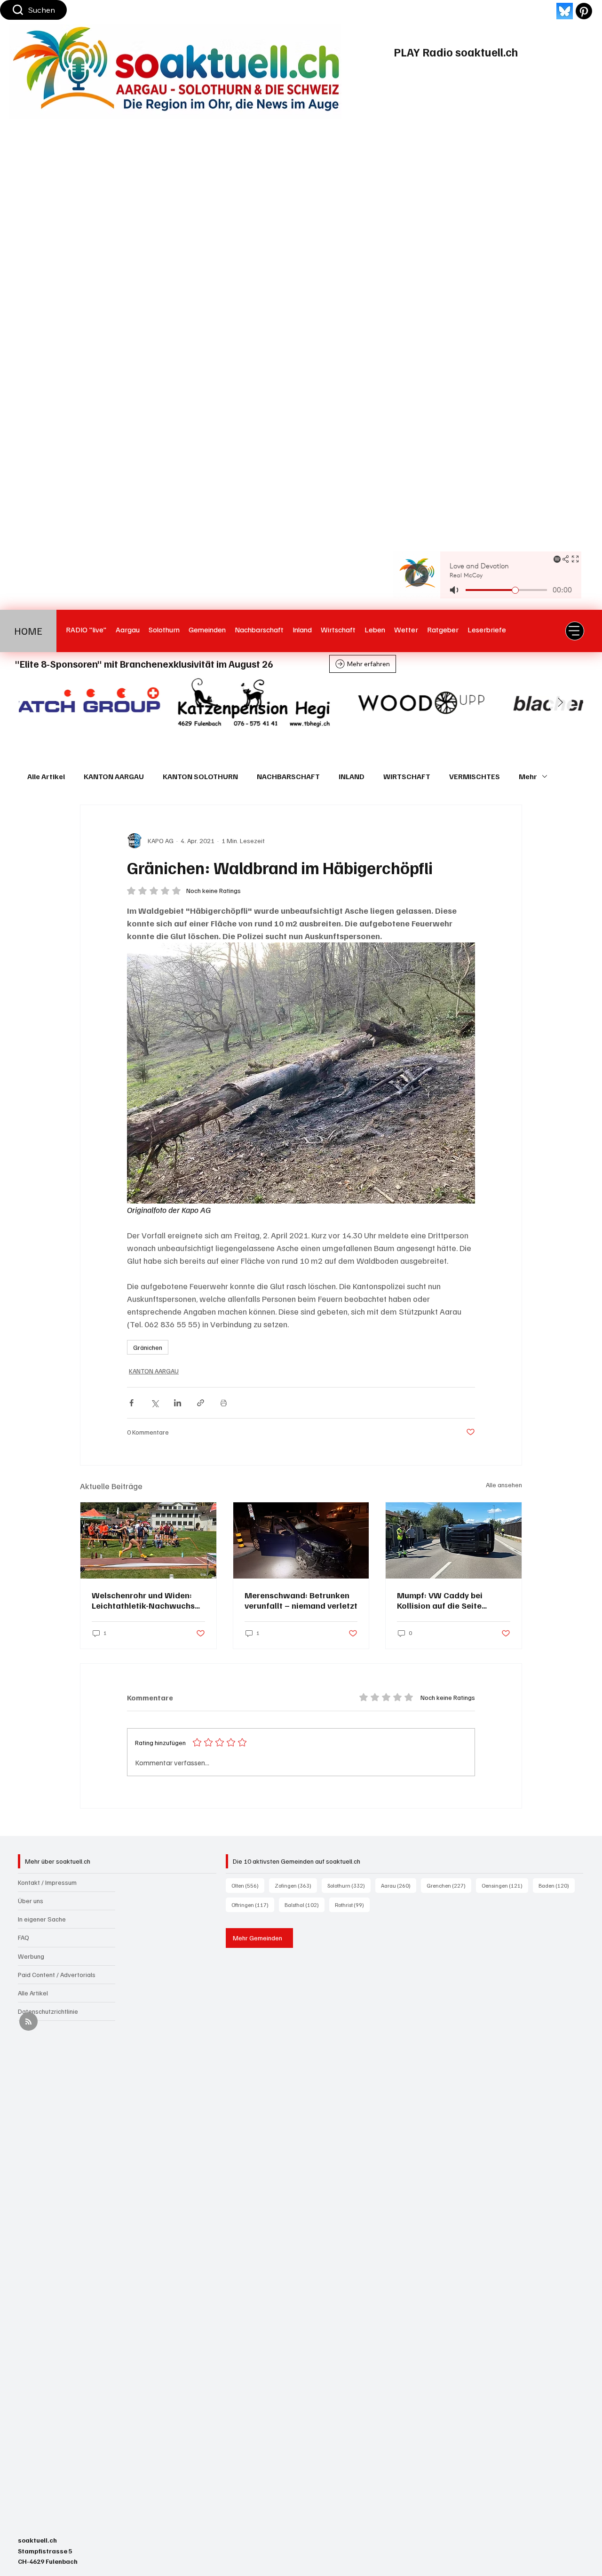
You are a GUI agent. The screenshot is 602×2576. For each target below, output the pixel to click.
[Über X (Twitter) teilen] (154, 1403)
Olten (248, 1885)
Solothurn (349, 1885)
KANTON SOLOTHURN (200, 776)
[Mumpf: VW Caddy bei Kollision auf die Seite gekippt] (454, 1540)
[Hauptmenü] (575, 631)
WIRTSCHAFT (407, 776)
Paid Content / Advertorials (57, 1974)
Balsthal (305, 1905)
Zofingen (296, 1885)
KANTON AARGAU (114, 776)
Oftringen (253, 1905)
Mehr (528, 776)
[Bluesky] (565, 11)
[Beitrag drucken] (224, 1403)
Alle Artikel (46, 776)
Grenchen (449, 1885)
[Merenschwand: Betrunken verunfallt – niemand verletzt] (301, 1540)
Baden (557, 1885)
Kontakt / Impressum (47, 1882)
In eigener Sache (42, 1919)
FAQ (24, 1937)
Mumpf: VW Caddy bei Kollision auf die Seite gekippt (440, 1600)
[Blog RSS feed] (28, 2022)
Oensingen (505, 1885)
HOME (28, 631)
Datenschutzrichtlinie (48, 2011)
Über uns (31, 1901)
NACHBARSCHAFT (288, 776)
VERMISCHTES (475, 776)
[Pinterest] (584, 11)
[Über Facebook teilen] (131, 1403)
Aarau (399, 1885)
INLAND (352, 776)
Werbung (31, 1956)
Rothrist (352, 1905)
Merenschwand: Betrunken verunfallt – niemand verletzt (301, 1600)
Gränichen (148, 1347)
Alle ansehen (504, 1485)
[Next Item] (560, 702)
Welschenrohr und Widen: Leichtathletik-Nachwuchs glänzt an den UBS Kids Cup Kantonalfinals (145, 1600)
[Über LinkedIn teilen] (178, 1403)
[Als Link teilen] (201, 1403)
